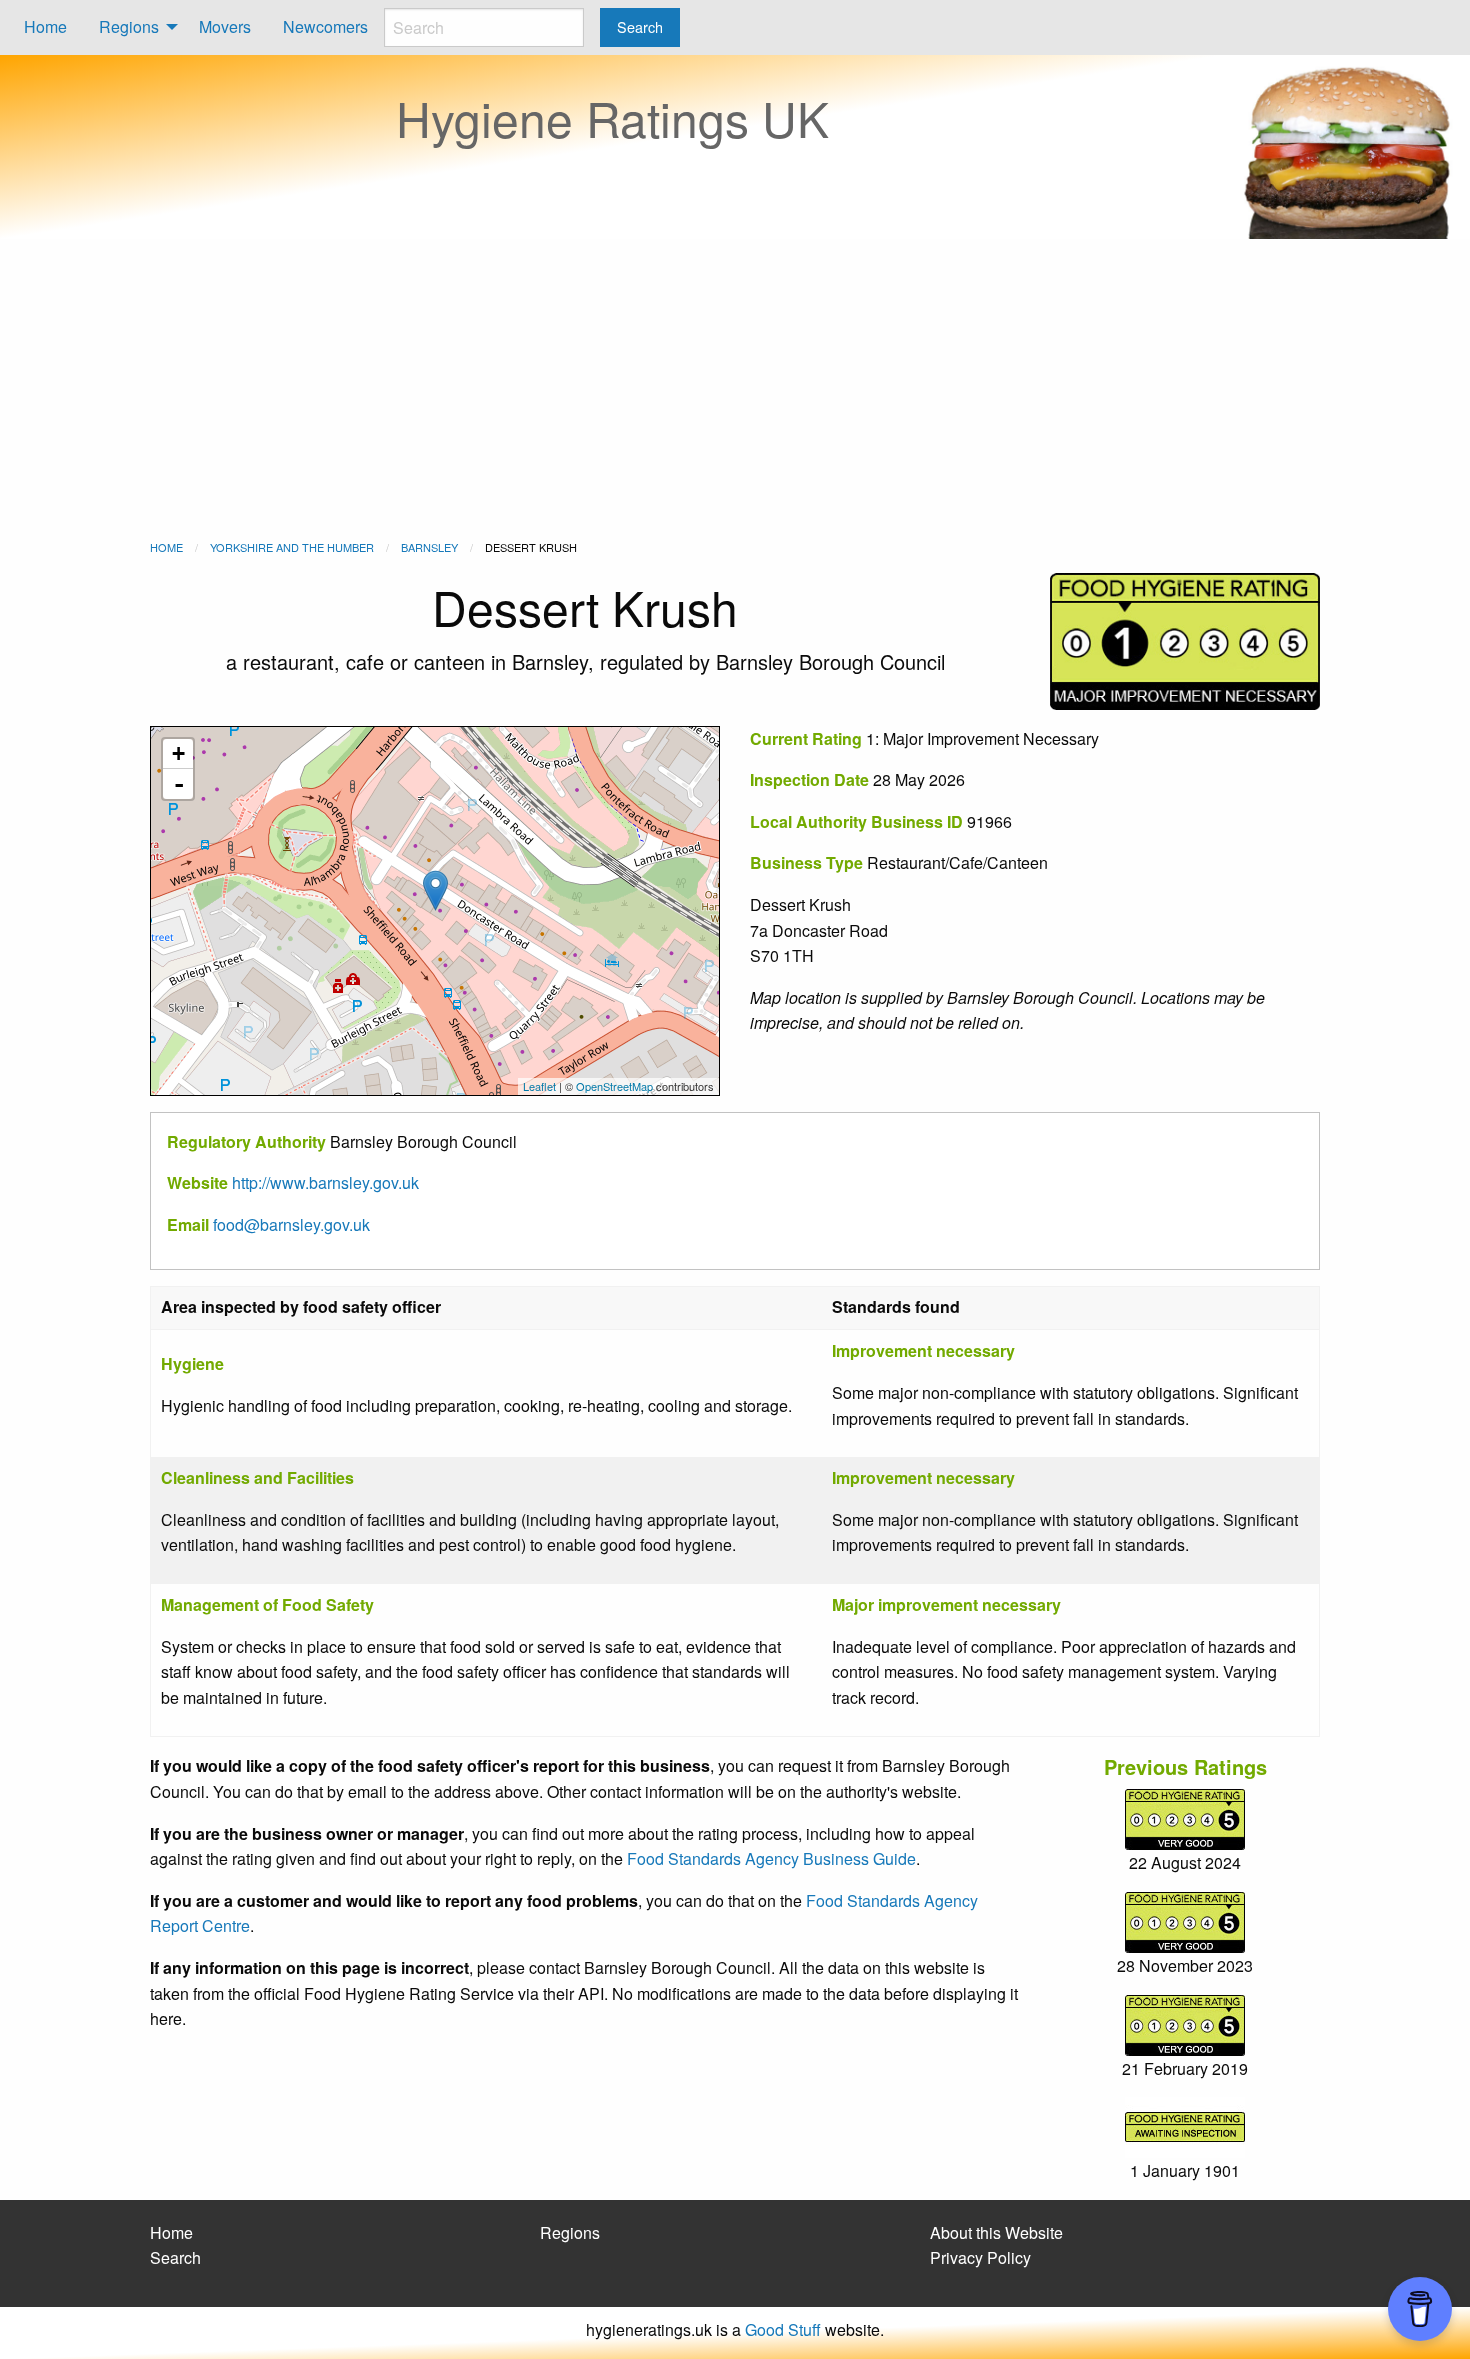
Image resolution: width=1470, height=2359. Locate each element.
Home (45, 26)
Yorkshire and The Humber (292, 547)
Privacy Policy (980, 2257)
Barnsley (429, 547)
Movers (225, 26)
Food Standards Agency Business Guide (771, 1858)
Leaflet (539, 1086)
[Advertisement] (735, 389)
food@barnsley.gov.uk (291, 1224)
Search (175, 2257)
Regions (129, 26)
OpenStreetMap (614, 1086)
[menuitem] (45, 27)
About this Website (996, 2232)
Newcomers (325, 26)
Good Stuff (783, 2329)
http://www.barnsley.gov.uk (325, 1182)
